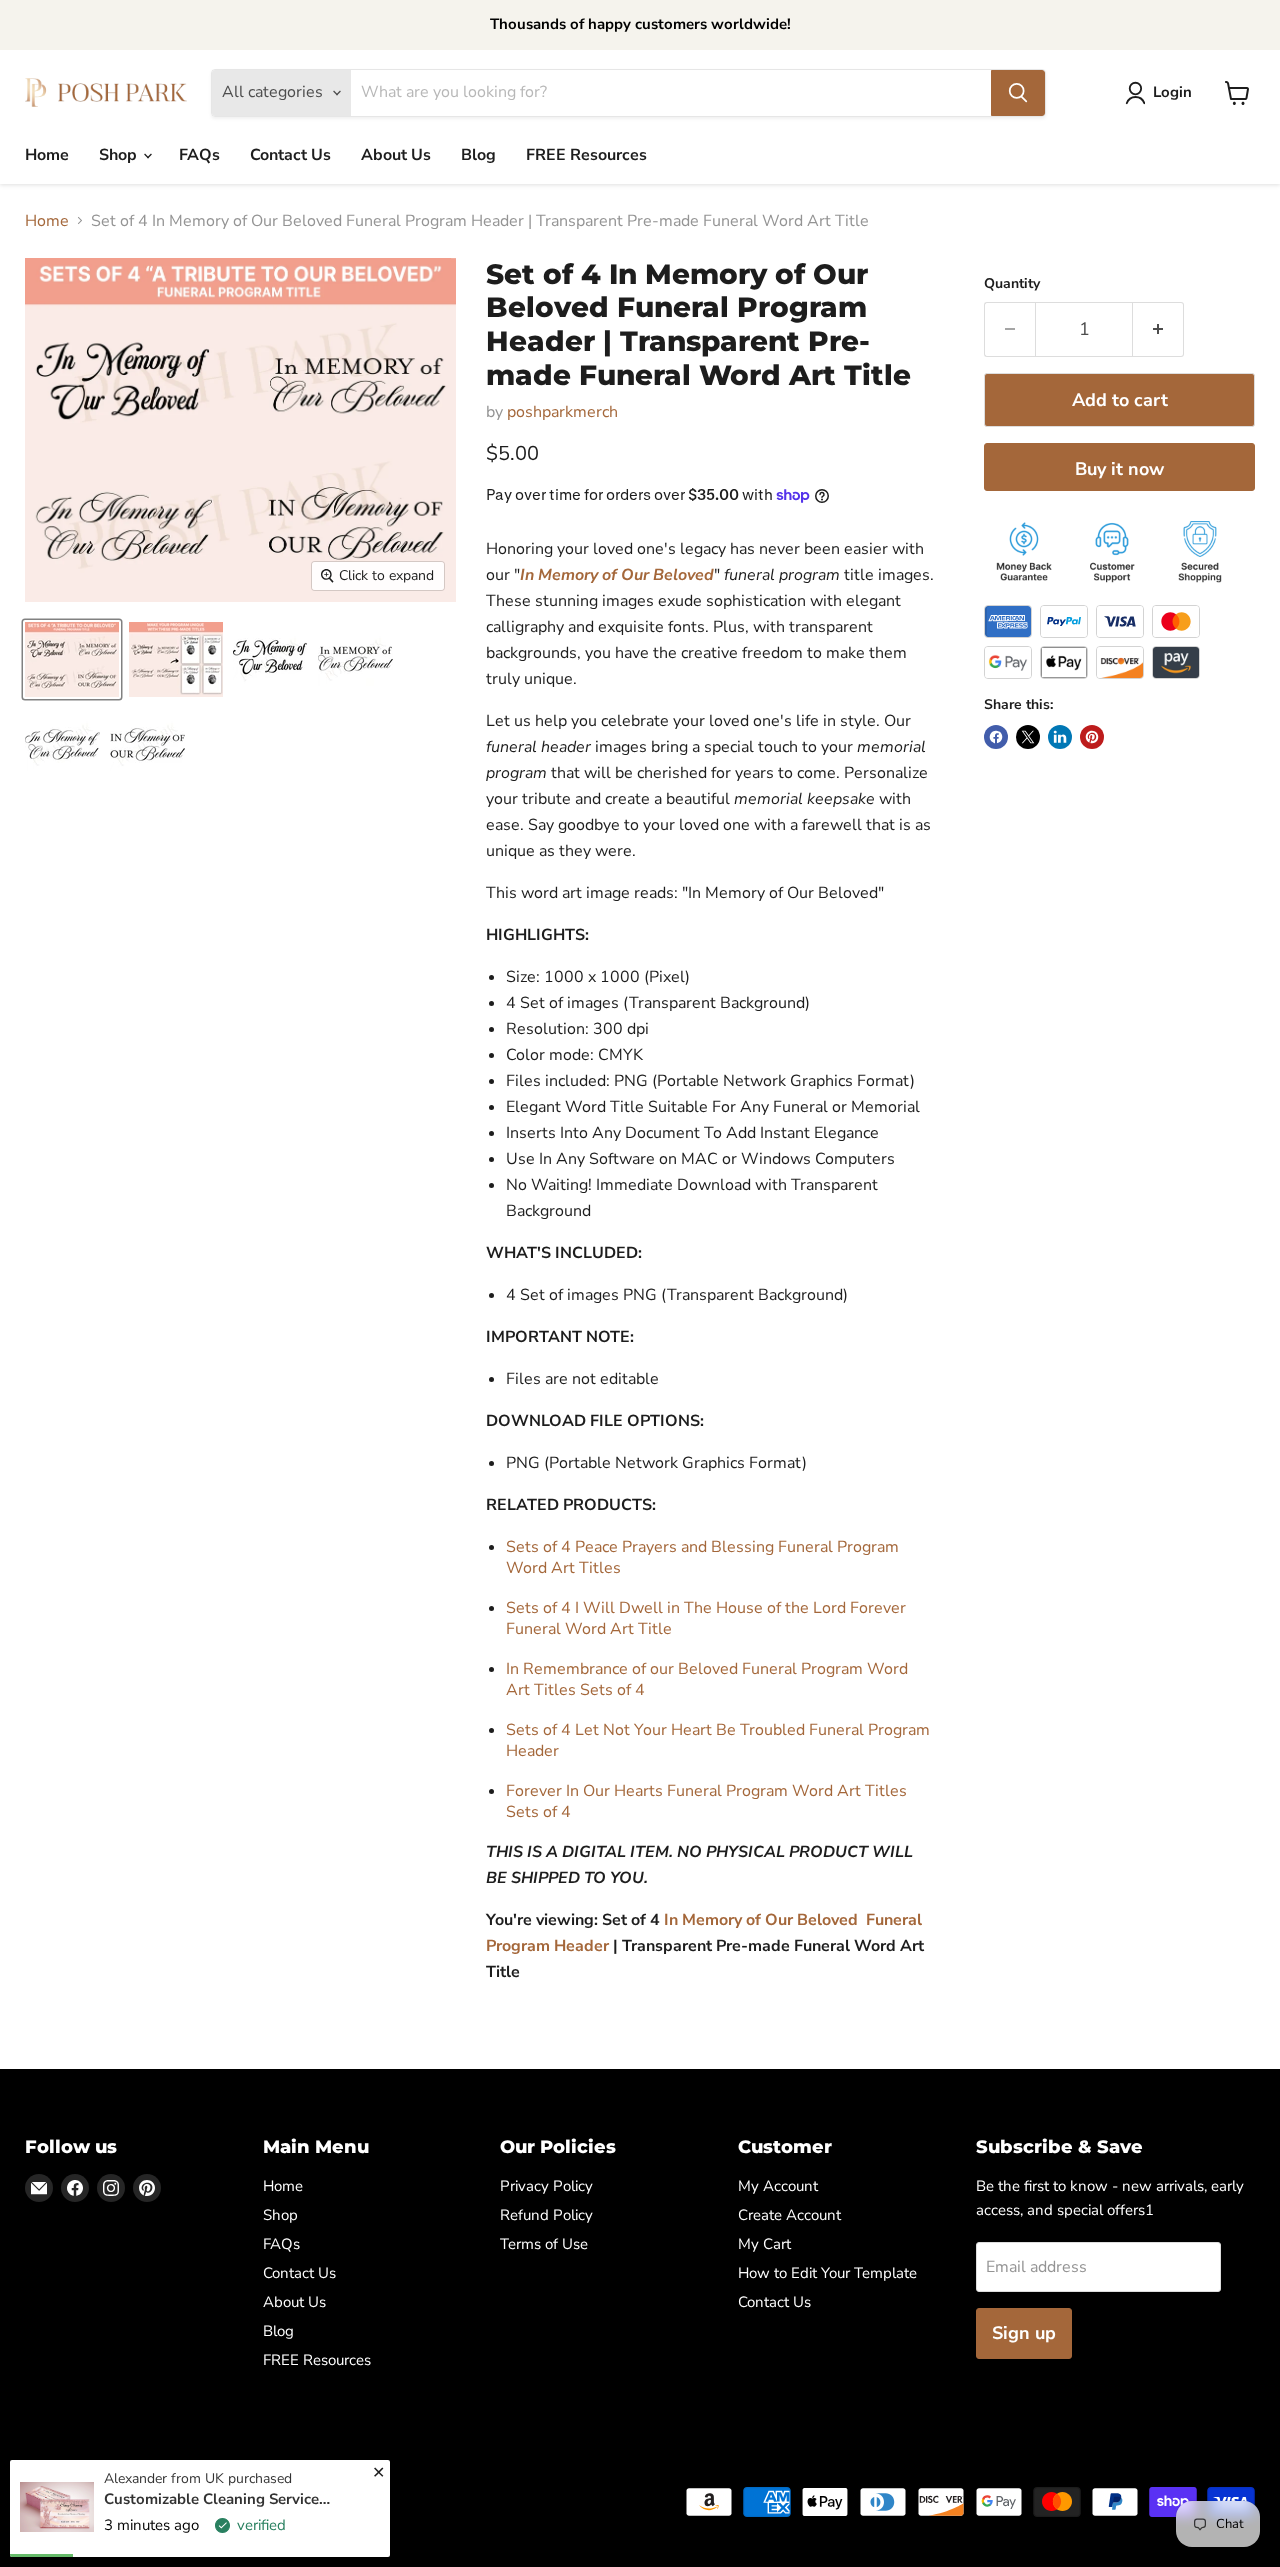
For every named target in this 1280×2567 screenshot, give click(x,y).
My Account (778, 2186)
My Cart (764, 2244)
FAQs (199, 155)
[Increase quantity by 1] (1158, 329)
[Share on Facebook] (996, 737)
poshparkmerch (562, 412)
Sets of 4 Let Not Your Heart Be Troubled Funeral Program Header (718, 1740)
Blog (478, 155)
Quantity (1012, 284)
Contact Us (290, 155)
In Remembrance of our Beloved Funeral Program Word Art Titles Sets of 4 (707, 1679)
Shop (120, 155)
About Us (396, 155)
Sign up (1024, 2333)
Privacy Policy (546, 2186)
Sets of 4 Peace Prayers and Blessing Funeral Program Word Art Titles (702, 1557)
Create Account (789, 2215)
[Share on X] (1028, 737)
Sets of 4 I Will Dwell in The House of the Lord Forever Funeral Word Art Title (706, 1618)
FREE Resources (586, 155)
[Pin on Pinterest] (1092, 737)
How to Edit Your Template (827, 2273)
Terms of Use (544, 2244)
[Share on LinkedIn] (1060, 737)
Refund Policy (546, 2215)
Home (47, 155)
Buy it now (1119, 469)
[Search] (1018, 93)
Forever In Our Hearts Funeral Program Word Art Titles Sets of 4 (706, 1801)
